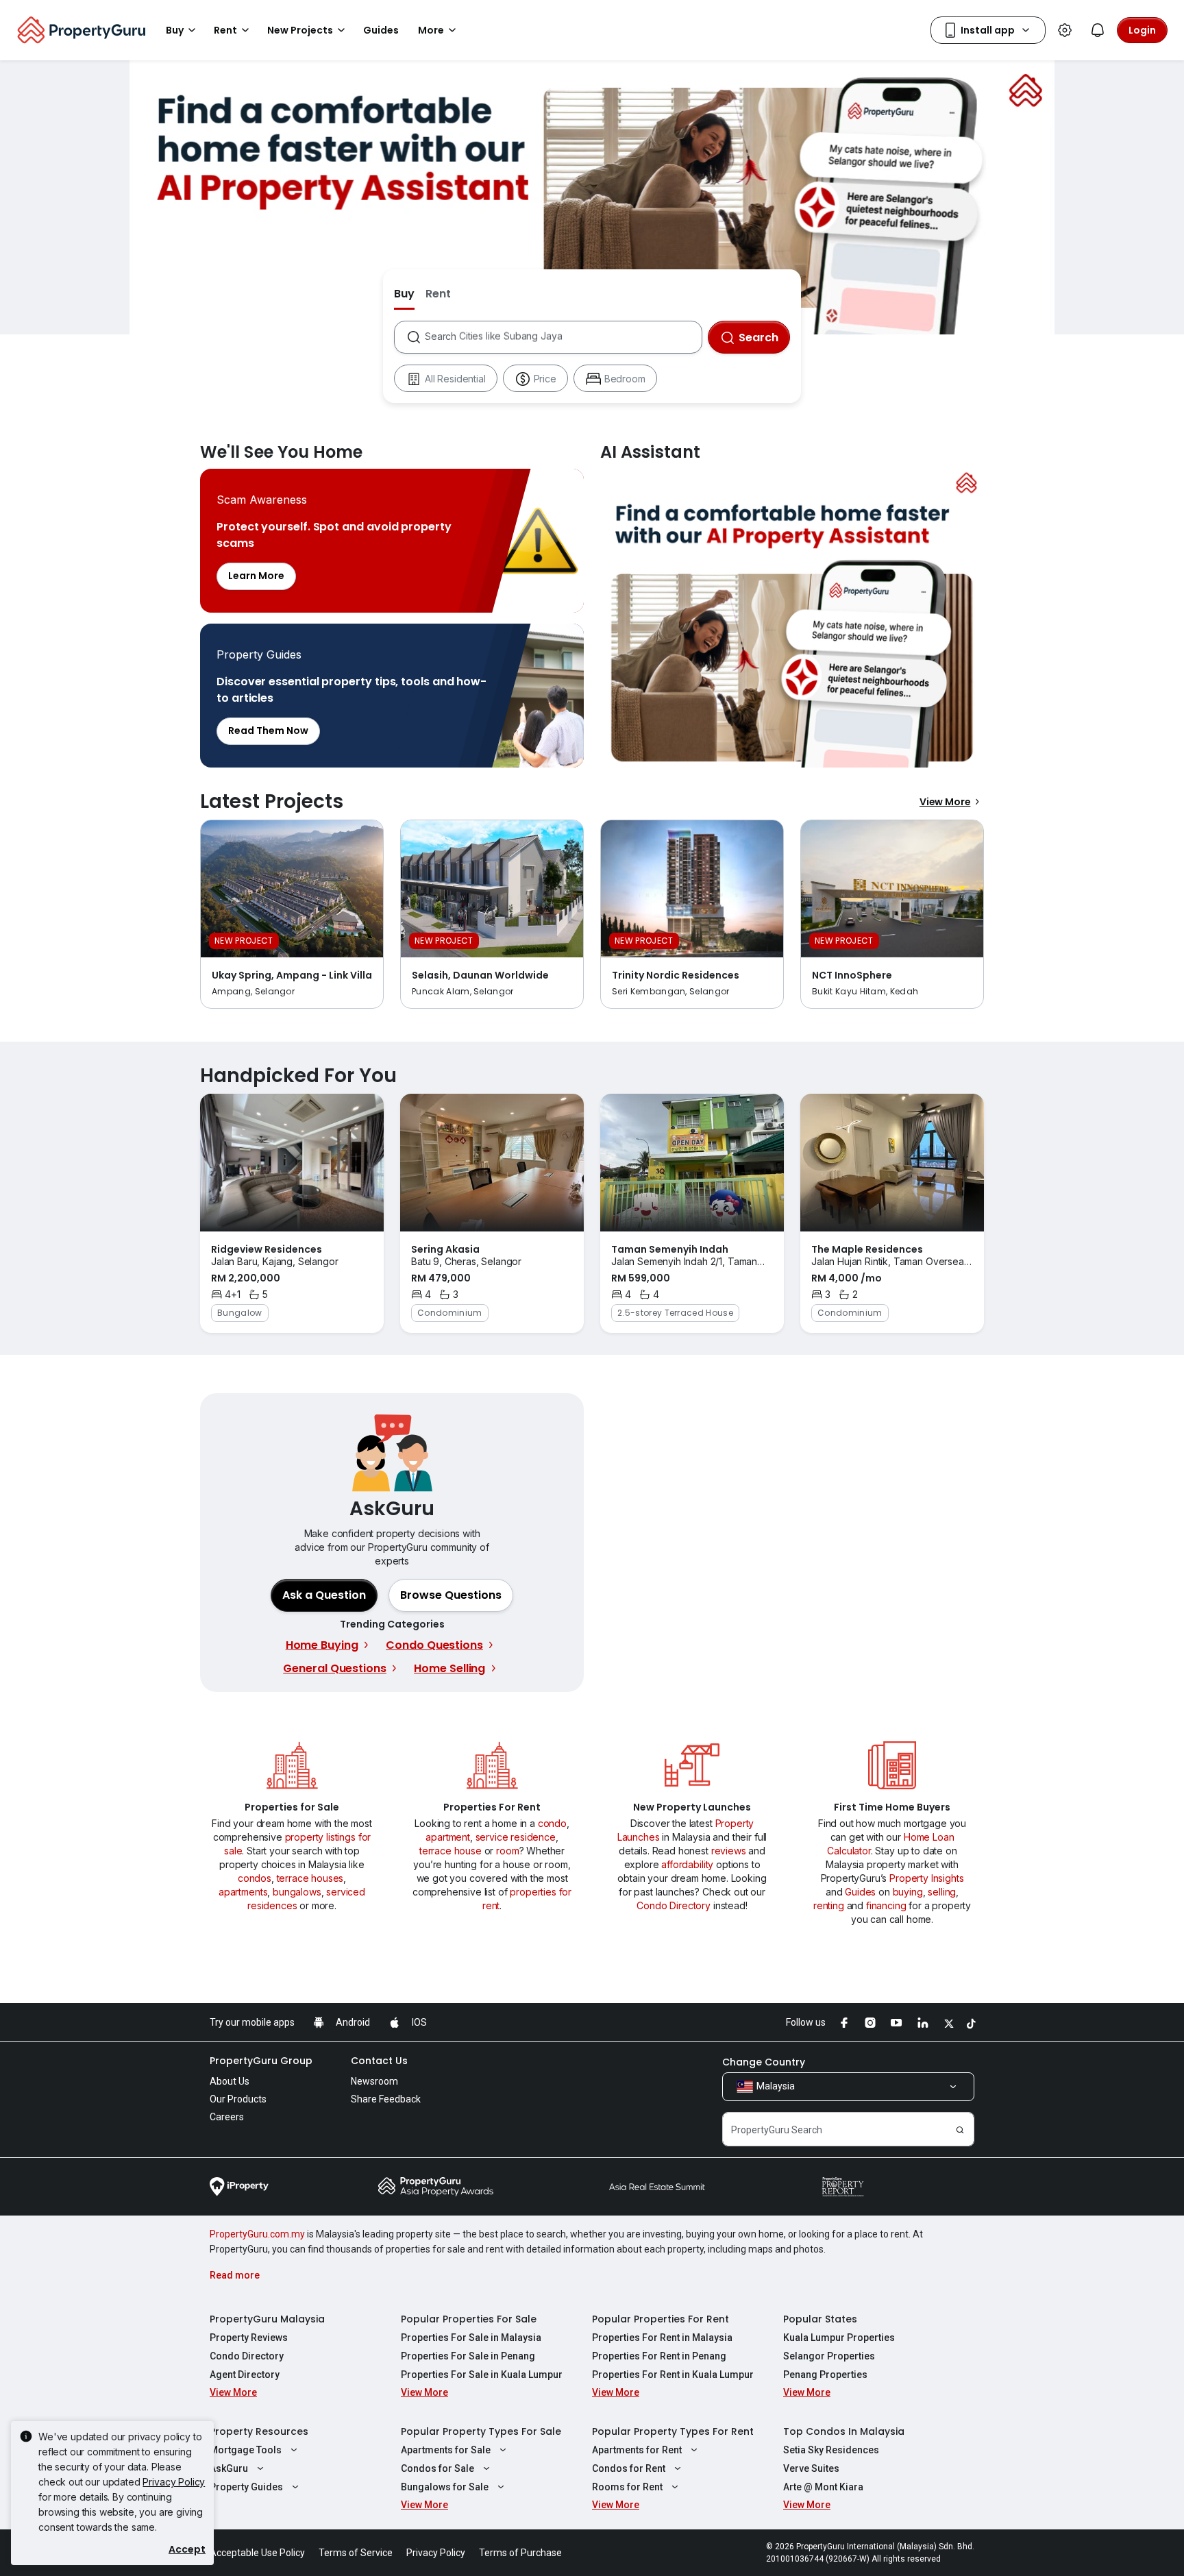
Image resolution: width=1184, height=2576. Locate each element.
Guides (860, 1892)
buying (908, 1892)
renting (829, 1905)
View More (945, 802)
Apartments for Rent (637, 2450)
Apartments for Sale (446, 2450)
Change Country (764, 2062)
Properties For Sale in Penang (468, 2356)
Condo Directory (674, 1905)
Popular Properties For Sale (469, 2319)
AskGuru (229, 2468)
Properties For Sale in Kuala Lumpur (482, 2375)
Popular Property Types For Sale (481, 2431)
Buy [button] (175, 30)
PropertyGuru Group (261, 2061)
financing (886, 1905)
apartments (243, 1892)
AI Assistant (792, 618)
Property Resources (259, 2431)
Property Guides (246, 2487)
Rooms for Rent (627, 2487)
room (507, 1851)
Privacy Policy (174, 2482)
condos (255, 1878)
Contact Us (379, 2061)
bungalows (297, 1892)
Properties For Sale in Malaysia (471, 2338)
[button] (451, 1595)
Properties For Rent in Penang (659, 2356)
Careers (227, 2117)
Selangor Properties (829, 2356)
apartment (448, 1837)
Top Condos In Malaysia (844, 2431)
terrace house (451, 1851)
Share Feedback (386, 2099)
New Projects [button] (300, 30)
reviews (729, 1851)
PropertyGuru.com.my (257, 2234)
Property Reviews (249, 2338)
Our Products (238, 2099)
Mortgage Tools (246, 2450)
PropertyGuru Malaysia (267, 2319)
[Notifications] (1098, 30)
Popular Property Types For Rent (673, 2431)
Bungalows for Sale (445, 2487)
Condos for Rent (629, 2468)
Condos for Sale (437, 2468)
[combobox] (563, 337)
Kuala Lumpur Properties (839, 2338)
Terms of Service (356, 2553)
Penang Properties (825, 2375)
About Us (230, 2081)
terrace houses (310, 1878)
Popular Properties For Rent (661, 2319)
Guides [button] (381, 30)
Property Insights (926, 1878)
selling (942, 1892)
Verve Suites (811, 2468)
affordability (687, 1864)
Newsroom (374, 2081)
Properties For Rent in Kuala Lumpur (673, 2375)
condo (552, 1823)
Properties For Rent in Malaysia (662, 2338)
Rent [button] (225, 30)
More (431, 30)
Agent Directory (245, 2375)
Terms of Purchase (520, 2553)
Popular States (820, 2319)
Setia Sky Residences (831, 2450)
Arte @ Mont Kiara (823, 2487)
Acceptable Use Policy (257, 2553)
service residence (516, 1837)
